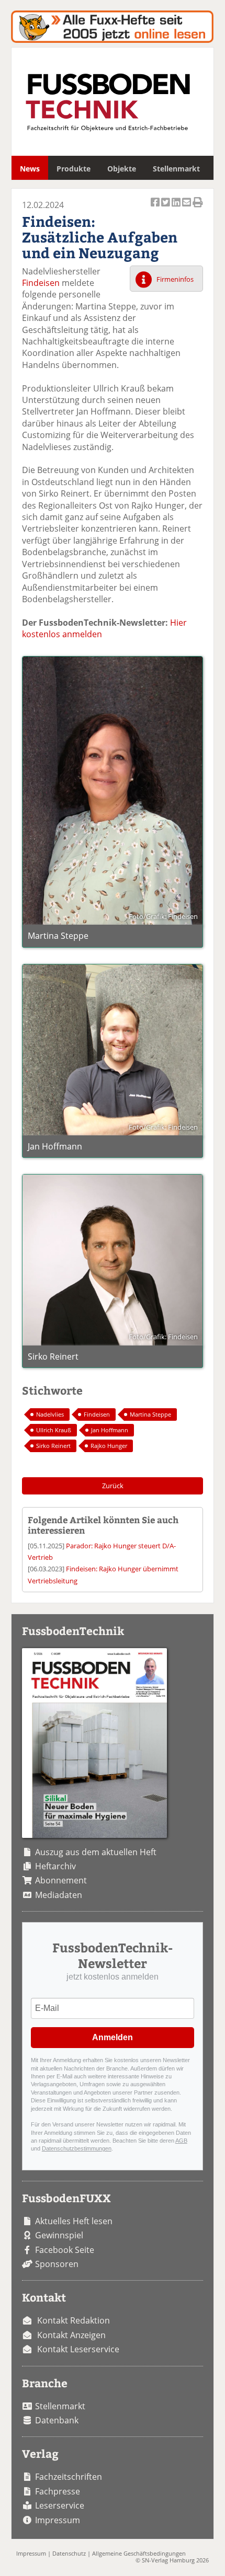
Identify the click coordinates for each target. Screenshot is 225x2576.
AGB (181, 2141)
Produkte (74, 169)
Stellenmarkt (176, 169)
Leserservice (60, 2505)
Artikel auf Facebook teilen (156, 208)
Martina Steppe (150, 1414)
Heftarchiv (55, 1866)
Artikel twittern (166, 208)
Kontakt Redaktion (74, 2320)
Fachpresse (58, 2491)
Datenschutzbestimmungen (77, 2148)
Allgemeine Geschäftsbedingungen (139, 2553)
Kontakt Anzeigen (71, 2335)
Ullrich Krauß (54, 1430)
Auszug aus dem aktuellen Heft (96, 1852)
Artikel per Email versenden (187, 208)
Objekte (122, 169)
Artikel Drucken (198, 208)
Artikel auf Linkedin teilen (177, 208)
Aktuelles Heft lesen (74, 2221)
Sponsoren (57, 2264)
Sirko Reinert (53, 1446)
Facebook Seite (65, 2250)
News (30, 169)
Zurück (113, 1486)
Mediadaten (59, 1895)
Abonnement (61, 1880)
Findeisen (41, 283)
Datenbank (57, 2420)
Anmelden (113, 2037)
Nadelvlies (50, 1414)
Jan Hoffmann (110, 1430)
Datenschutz (69, 2553)
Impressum (58, 2520)
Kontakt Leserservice (78, 2349)
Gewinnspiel (59, 2235)
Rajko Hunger (109, 1446)
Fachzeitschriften (69, 2477)
